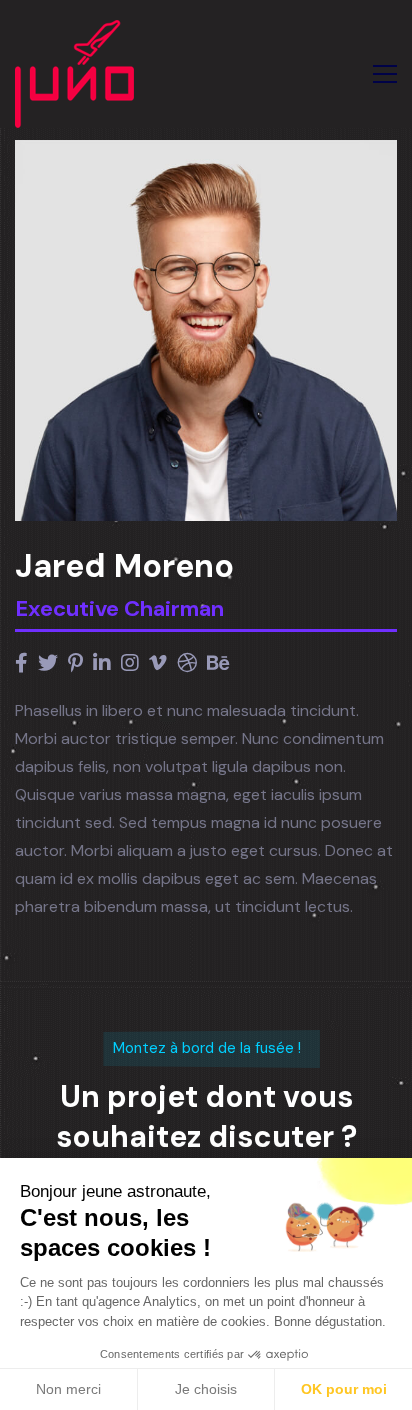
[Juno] (74, 74)
